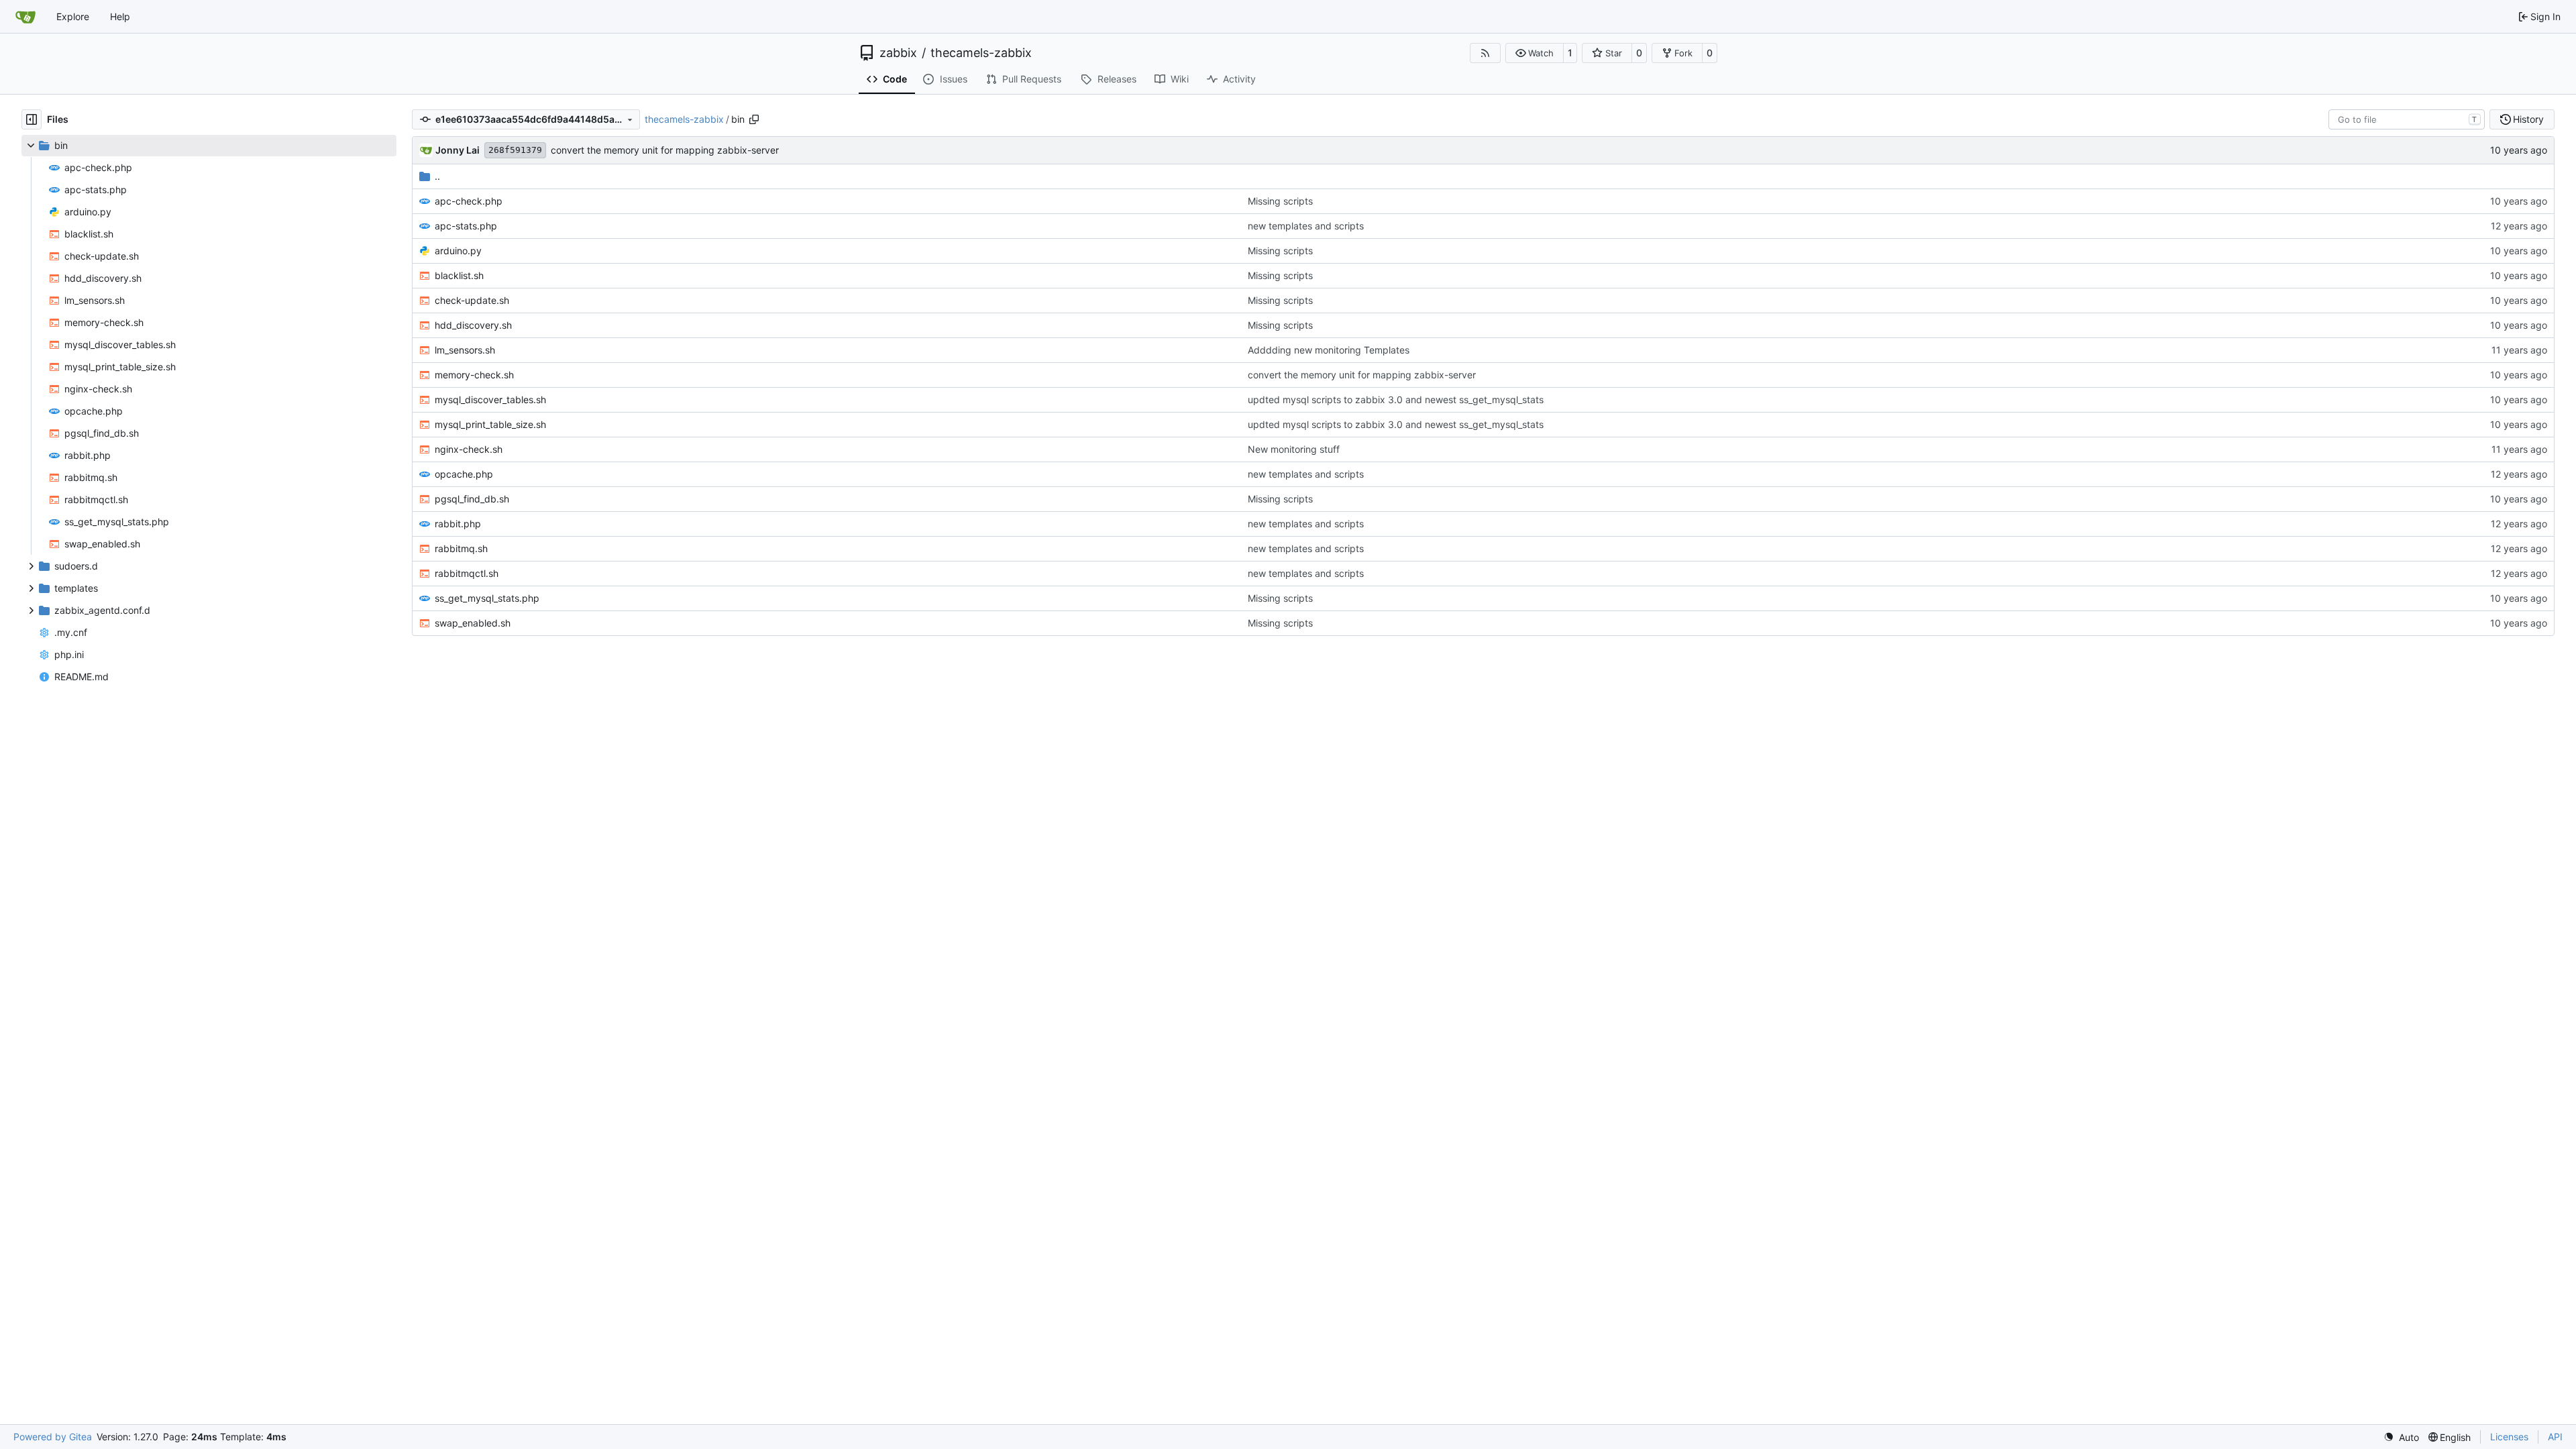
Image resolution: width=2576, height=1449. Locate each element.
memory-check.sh (474, 375)
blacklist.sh (459, 275)
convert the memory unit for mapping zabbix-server (665, 150)
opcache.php (464, 474)
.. (437, 176)
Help (120, 16)
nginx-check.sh (469, 449)
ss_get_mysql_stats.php (487, 598)
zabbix (898, 53)
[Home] (25, 17)
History (2528, 119)
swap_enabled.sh (473, 623)
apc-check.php (469, 201)
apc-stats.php (466, 226)
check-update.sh (472, 300)
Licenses (2509, 1437)
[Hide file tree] (32, 119)
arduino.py (458, 251)
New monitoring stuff (1294, 449)
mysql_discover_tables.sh (490, 399)
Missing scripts (1280, 201)
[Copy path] (754, 119)
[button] (1535, 53)
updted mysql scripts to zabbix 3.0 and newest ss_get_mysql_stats (1396, 399)
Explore (73, 16)
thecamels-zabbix (981, 53)
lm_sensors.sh (465, 350)
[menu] (2401, 1437)
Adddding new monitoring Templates (1329, 350)
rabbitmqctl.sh (467, 573)
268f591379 (515, 150)
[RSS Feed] (1485, 53)
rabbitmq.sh (461, 548)
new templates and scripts (1306, 226)
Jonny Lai (458, 150)
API (2555, 1437)
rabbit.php (458, 524)
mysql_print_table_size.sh (490, 424)
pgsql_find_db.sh (472, 499)
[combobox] (2407, 119)
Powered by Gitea (53, 1437)
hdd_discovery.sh (473, 325)
